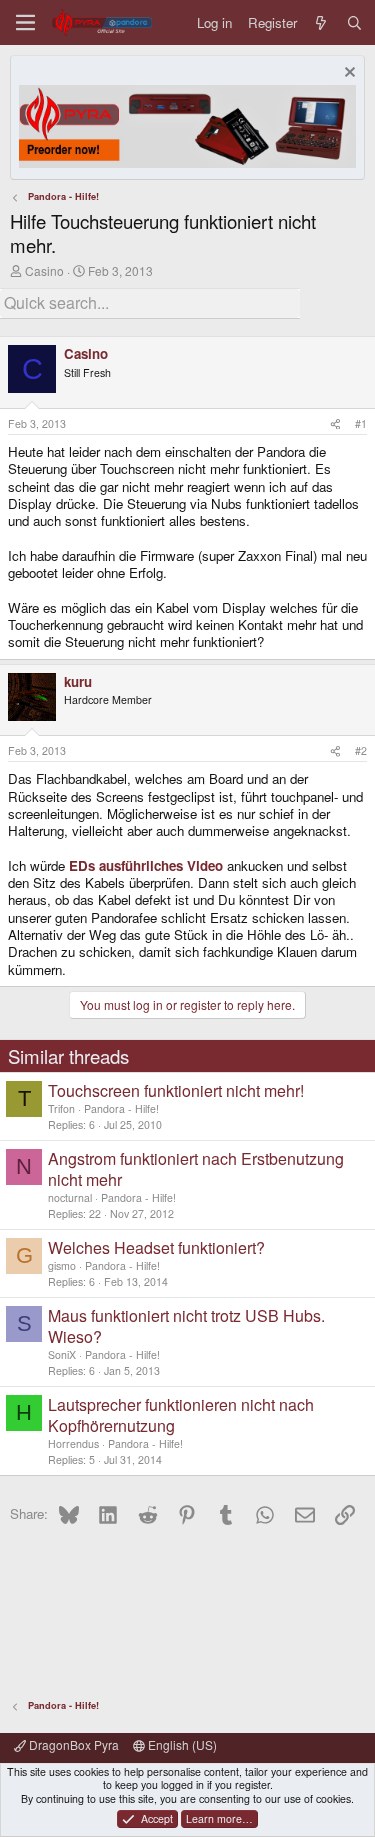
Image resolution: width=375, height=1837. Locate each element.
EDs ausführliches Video (146, 865)
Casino (44, 270)
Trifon (61, 1108)
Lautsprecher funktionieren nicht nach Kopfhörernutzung (181, 1415)
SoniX (62, 1354)
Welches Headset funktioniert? (156, 1247)
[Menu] (25, 22)
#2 (361, 750)
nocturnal (70, 1197)
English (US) (181, 1744)
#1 (361, 423)
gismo (62, 1265)
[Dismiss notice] (347, 74)
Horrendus (73, 1443)
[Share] (335, 424)
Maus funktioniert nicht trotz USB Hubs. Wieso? (186, 1326)
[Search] (354, 22)
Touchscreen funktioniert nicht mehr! (176, 1090)
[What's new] (321, 22)
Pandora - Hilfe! (121, 1108)
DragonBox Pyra (72, 1744)
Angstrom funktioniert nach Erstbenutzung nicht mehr (196, 1169)
